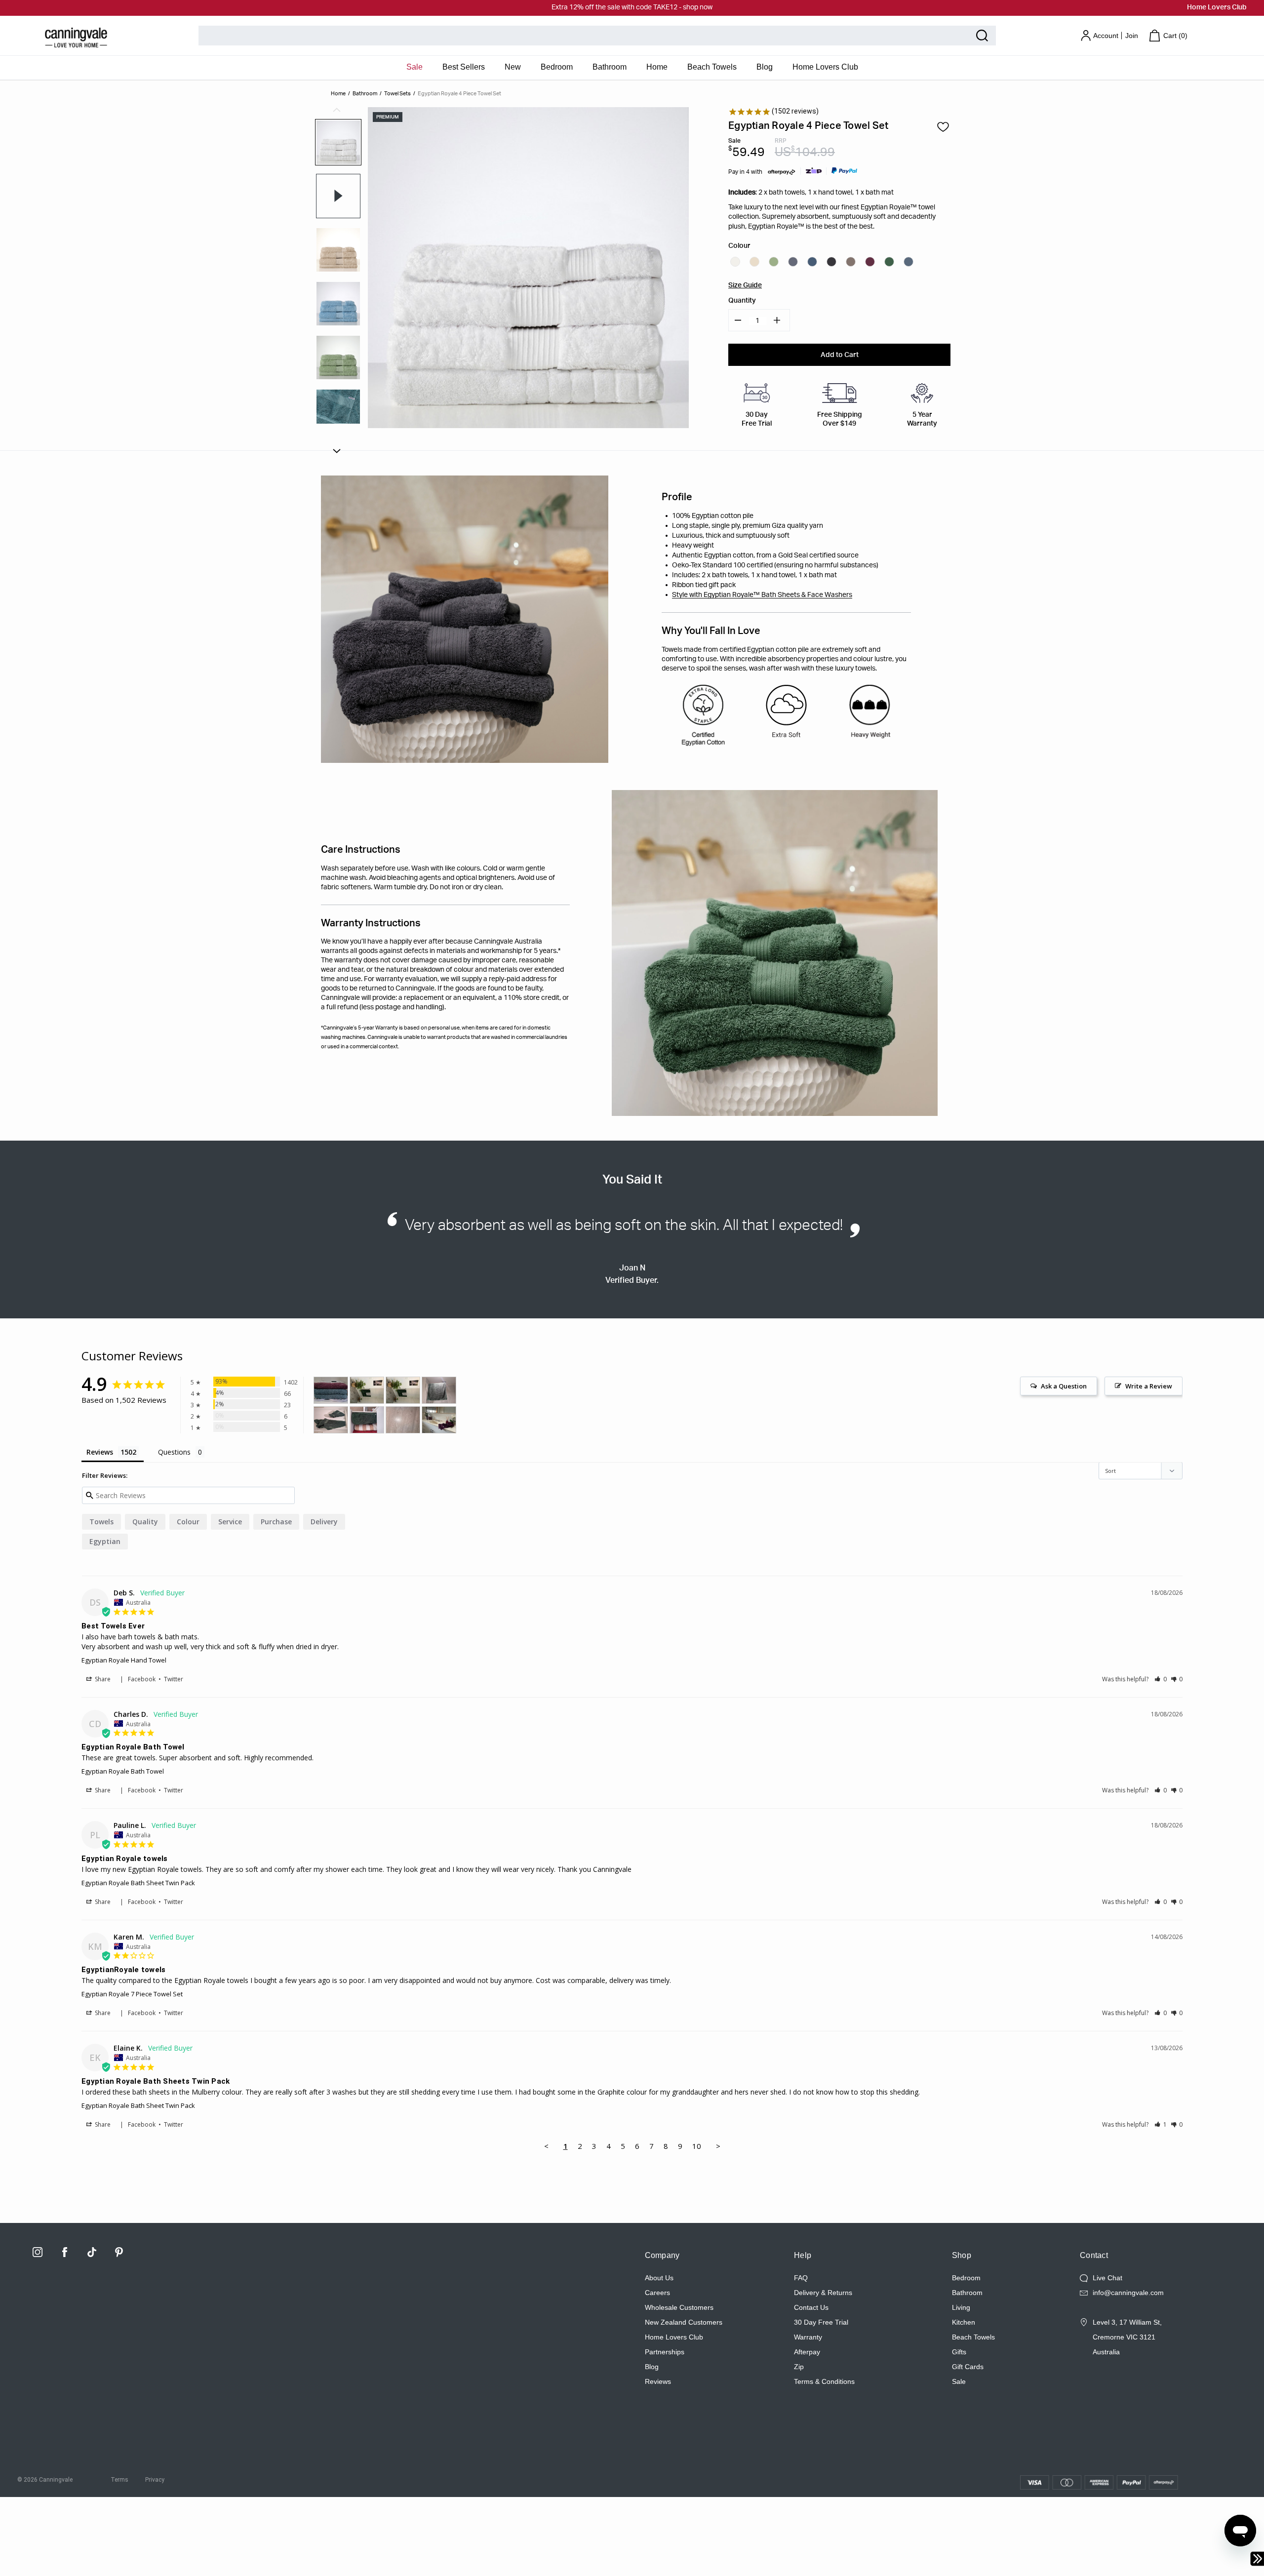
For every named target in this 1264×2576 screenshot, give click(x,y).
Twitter (174, 1679)
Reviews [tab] (100, 1452)
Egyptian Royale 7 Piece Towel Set (132, 1994)
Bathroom (610, 67)
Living (961, 2307)
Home (657, 67)
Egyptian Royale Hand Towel (124, 1660)
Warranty (808, 2337)
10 (697, 2146)
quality (145, 1522)
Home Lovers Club (1217, 7)
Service (230, 1522)
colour (188, 1522)
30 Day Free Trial (821, 2322)
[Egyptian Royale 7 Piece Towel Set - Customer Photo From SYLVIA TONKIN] (439, 1420)
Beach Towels (712, 67)
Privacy (155, 2480)
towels (101, 1522)
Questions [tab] (174, 1452)
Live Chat (1107, 2278)
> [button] (718, 2146)
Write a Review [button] (1149, 1386)
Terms (119, 2480)
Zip (799, 2367)
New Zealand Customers (684, 2322)
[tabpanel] (338, 142)
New (513, 67)
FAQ (801, 2278)
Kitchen (964, 2322)
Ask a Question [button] (1064, 1386)
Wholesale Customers (679, 2307)
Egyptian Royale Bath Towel (123, 1771)
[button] (1161, 1679)
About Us (659, 2278)
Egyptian (105, 1541)
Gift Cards (968, 2367)
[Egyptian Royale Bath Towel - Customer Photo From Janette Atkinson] (367, 1390)
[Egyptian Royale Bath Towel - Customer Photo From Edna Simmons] (331, 1390)
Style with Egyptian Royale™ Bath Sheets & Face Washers (762, 595)
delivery (324, 1522)
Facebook (142, 1679)
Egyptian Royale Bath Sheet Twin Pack (138, 1883)
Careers (657, 2293)
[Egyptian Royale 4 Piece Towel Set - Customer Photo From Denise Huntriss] (403, 1420)
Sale (415, 67)
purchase (276, 1522)
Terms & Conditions (824, 2381)
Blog (765, 67)
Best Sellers (464, 67)
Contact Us (811, 2307)
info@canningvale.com (1128, 2293)
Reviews (658, 2381)
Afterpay (807, 2352)
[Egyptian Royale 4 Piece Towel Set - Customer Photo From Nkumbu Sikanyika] (439, 1390)
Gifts (959, 2352)
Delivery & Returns (823, 2293)
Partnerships (665, 2352)
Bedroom (557, 67)
